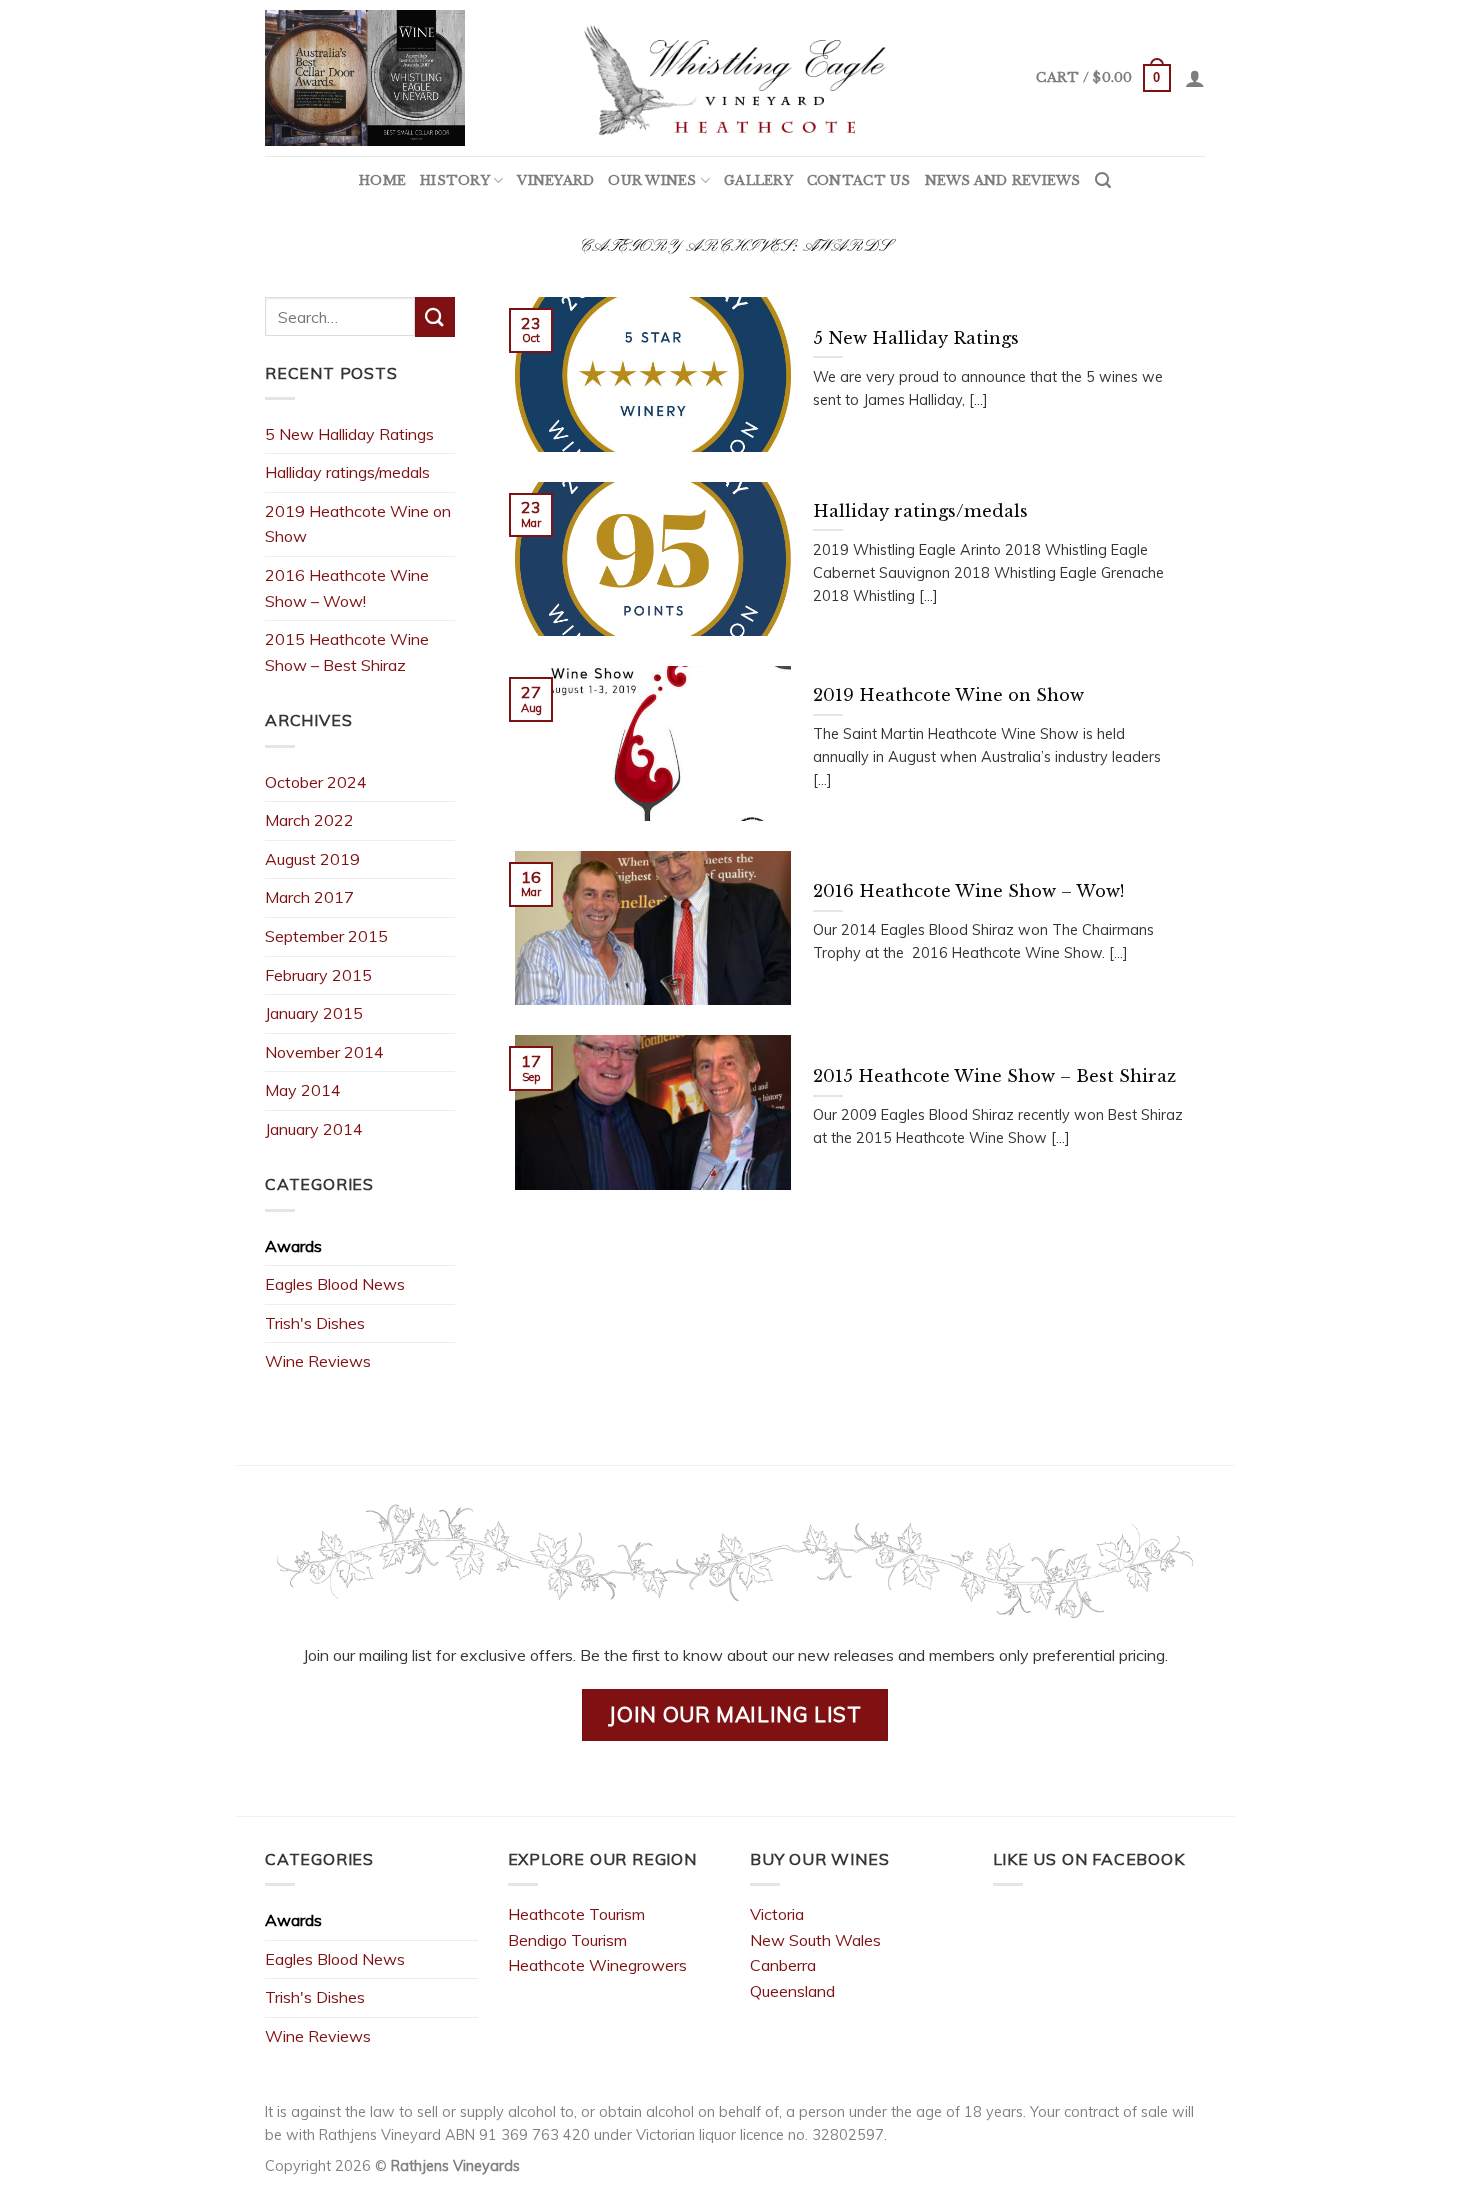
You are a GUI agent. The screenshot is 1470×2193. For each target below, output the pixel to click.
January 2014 (314, 1129)
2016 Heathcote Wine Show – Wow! (347, 588)
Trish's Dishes (315, 1323)
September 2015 (326, 936)
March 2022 (309, 820)
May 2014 (303, 1090)
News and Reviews (1003, 180)
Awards (293, 1246)
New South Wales (815, 1940)
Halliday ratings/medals (347, 472)
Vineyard (555, 180)
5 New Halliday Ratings (349, 434)
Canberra (783, 1965)
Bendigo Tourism (567, 1940)
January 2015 (314, 1013)
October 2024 (316, 782)
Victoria (777, 1914)
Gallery (758, 180)
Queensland (792, 1991)
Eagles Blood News (335, 1284)
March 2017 (309, 897)
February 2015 (318, 975)
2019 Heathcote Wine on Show (358, 524)
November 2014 (324, 1052)
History (455, 180)
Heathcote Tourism (576, 1914)
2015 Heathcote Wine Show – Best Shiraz (347, 652)
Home (382, 180)
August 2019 (312, 859)
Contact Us (859, 180)
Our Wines (652, 180)
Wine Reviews (318, 1361)
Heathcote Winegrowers (597, 1965)
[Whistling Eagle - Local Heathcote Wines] (735, 78)
